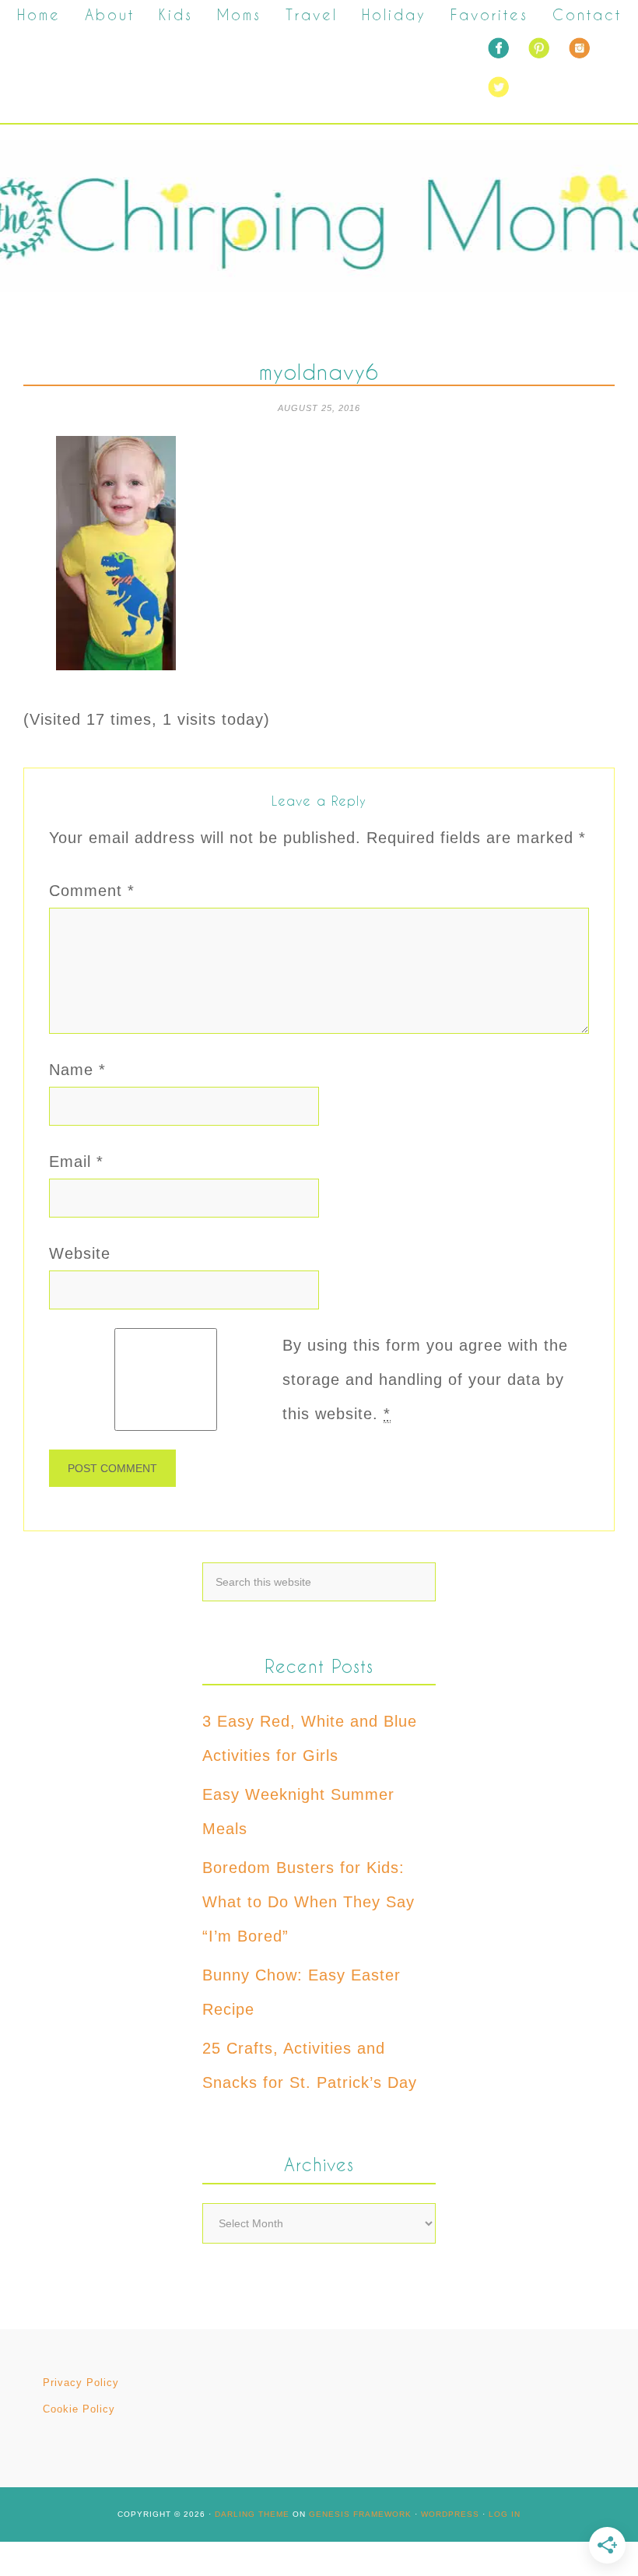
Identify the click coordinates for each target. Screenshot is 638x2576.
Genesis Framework (360, 2514)
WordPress (450, 2514)
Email (76, 1161)
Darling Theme (252, 2514)
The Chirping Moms (319, 216)
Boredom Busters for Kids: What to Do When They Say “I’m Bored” (308, 1902)
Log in (505, 2514)
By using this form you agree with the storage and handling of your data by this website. (425, 1379)
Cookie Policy (79, 2409)
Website (80, 1253)
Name (77, 1070)
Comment (92, 891)
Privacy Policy (81, 2383)
